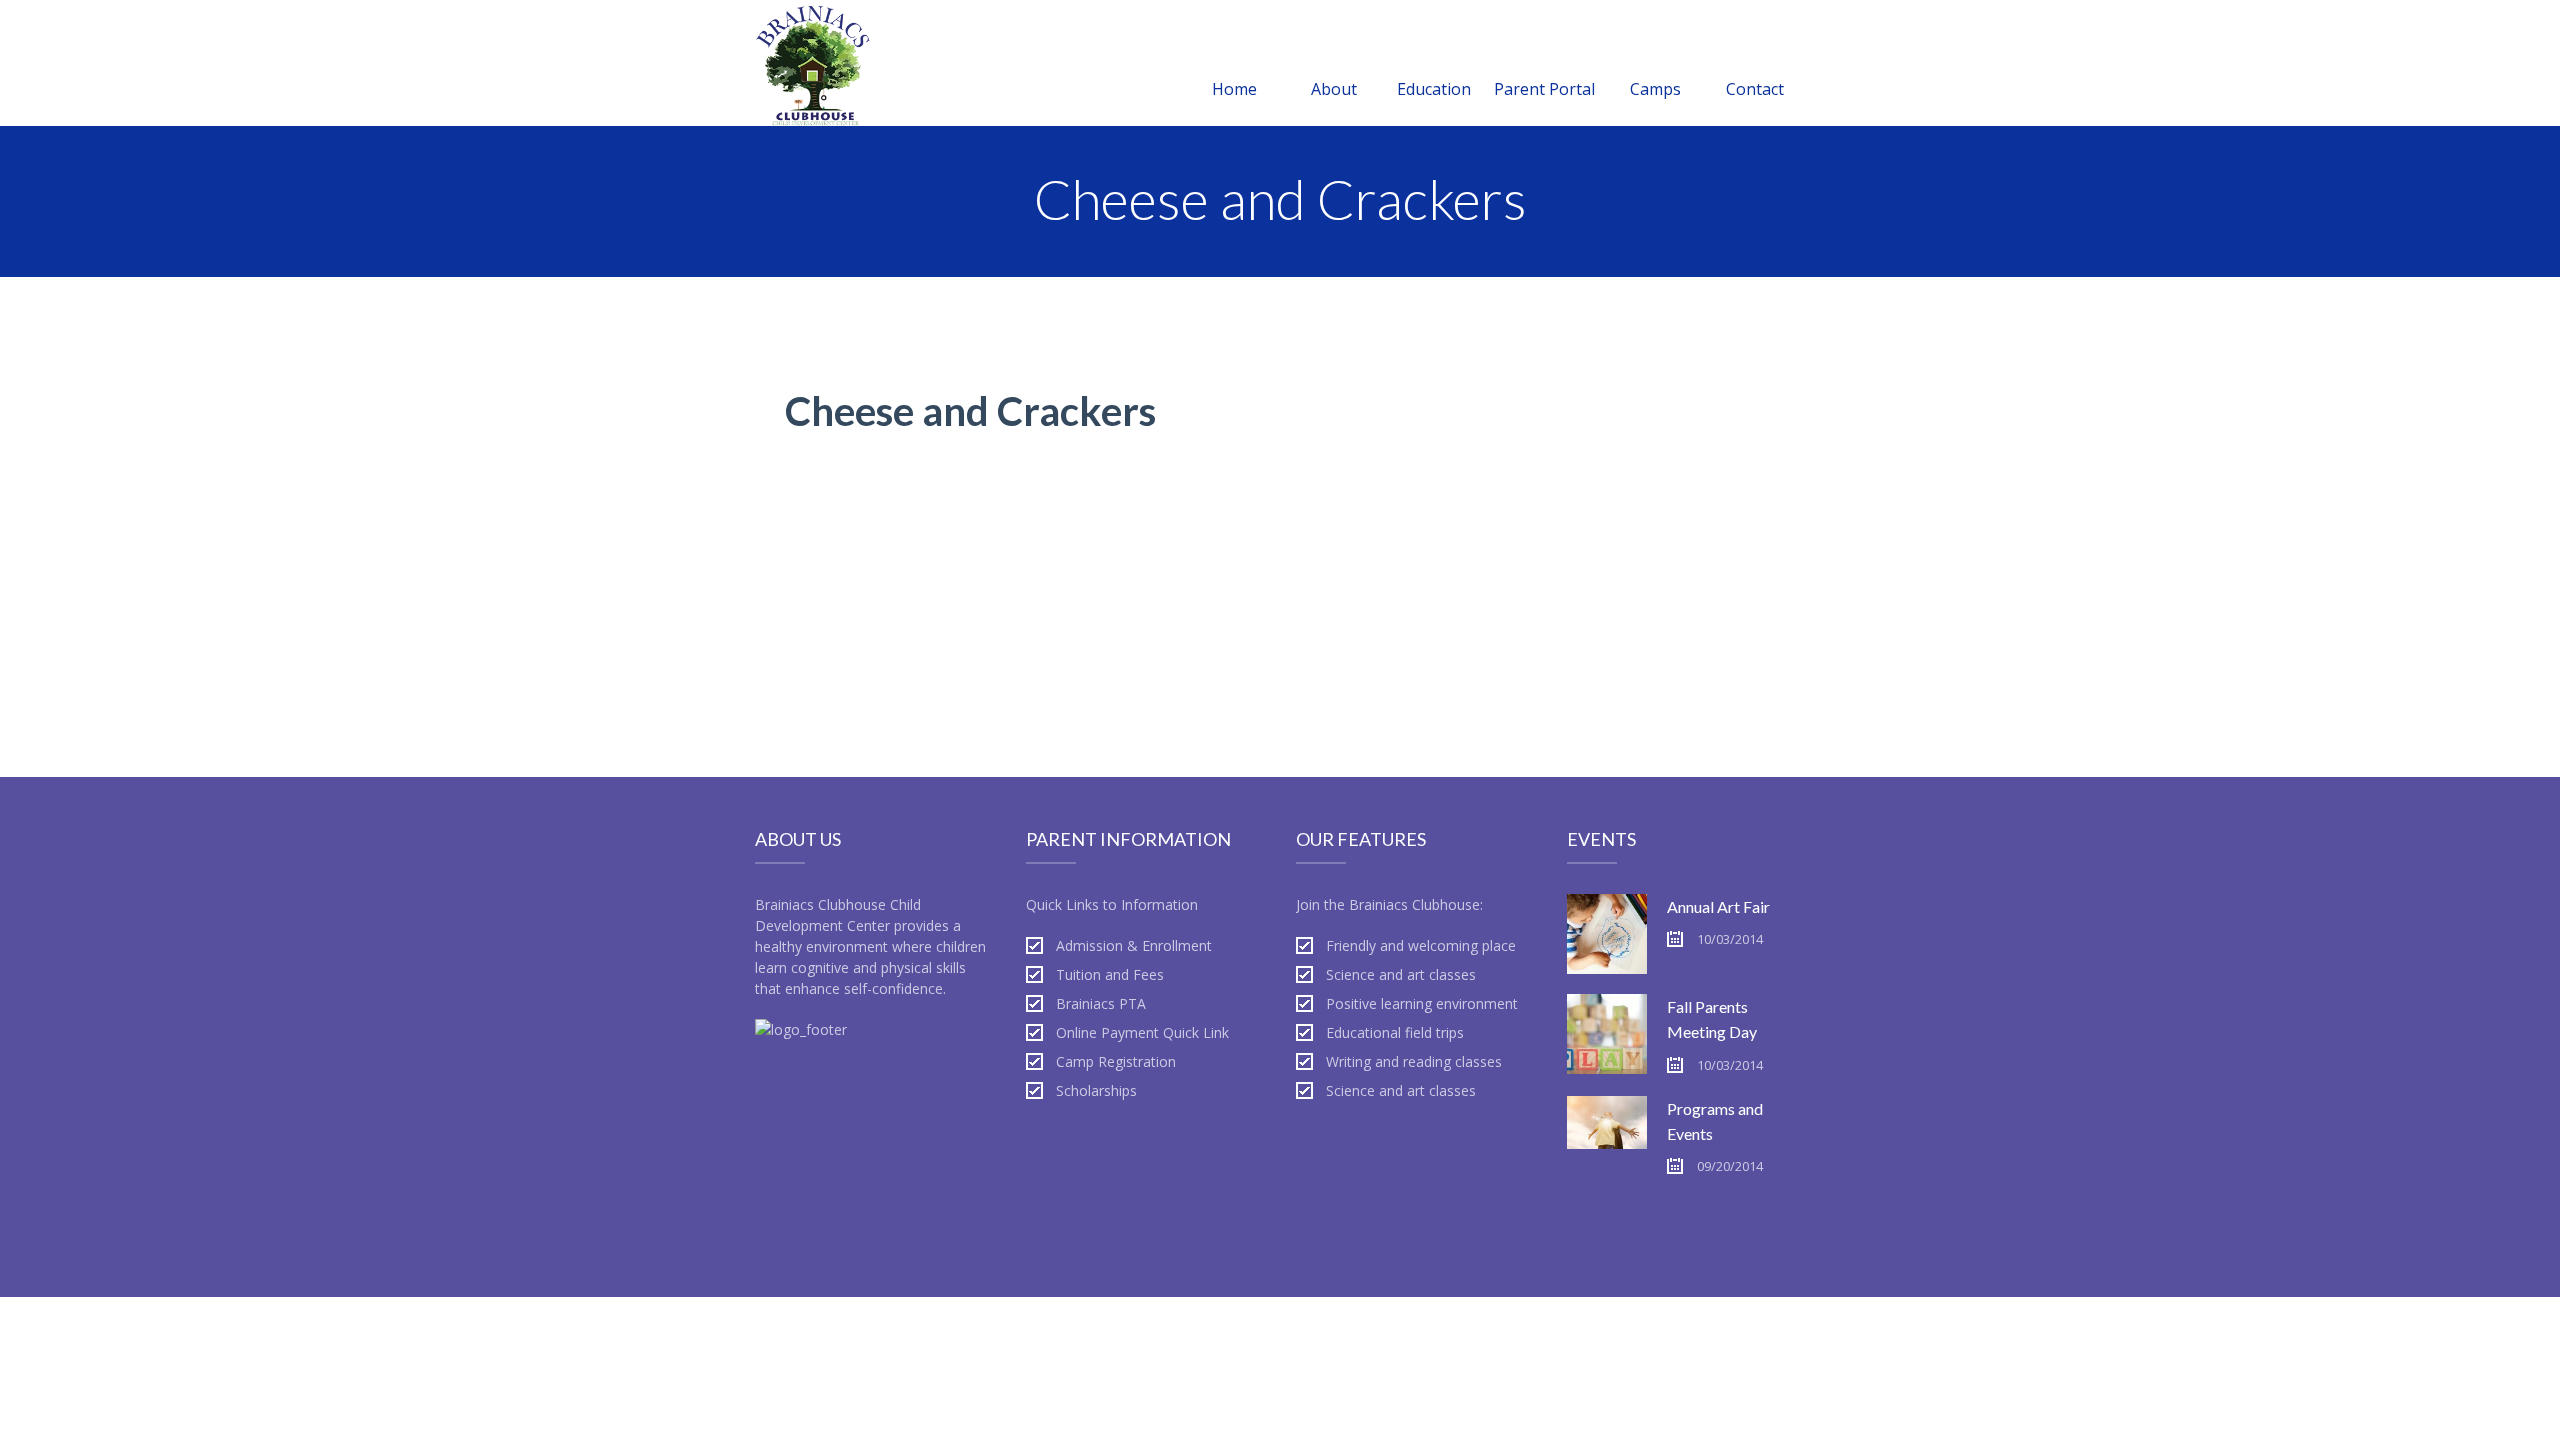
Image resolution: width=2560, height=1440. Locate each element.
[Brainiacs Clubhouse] (813, 63)
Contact (1755, 89)
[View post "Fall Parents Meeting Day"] (1607, 1034)
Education (1434, 89)
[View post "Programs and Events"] (1607, 1136)
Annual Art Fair (1718, 906)
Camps (1655, 89)
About (1334, 89)
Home (1234, 89)
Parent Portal (1544, 89)
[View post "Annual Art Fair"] (1607, 934)
